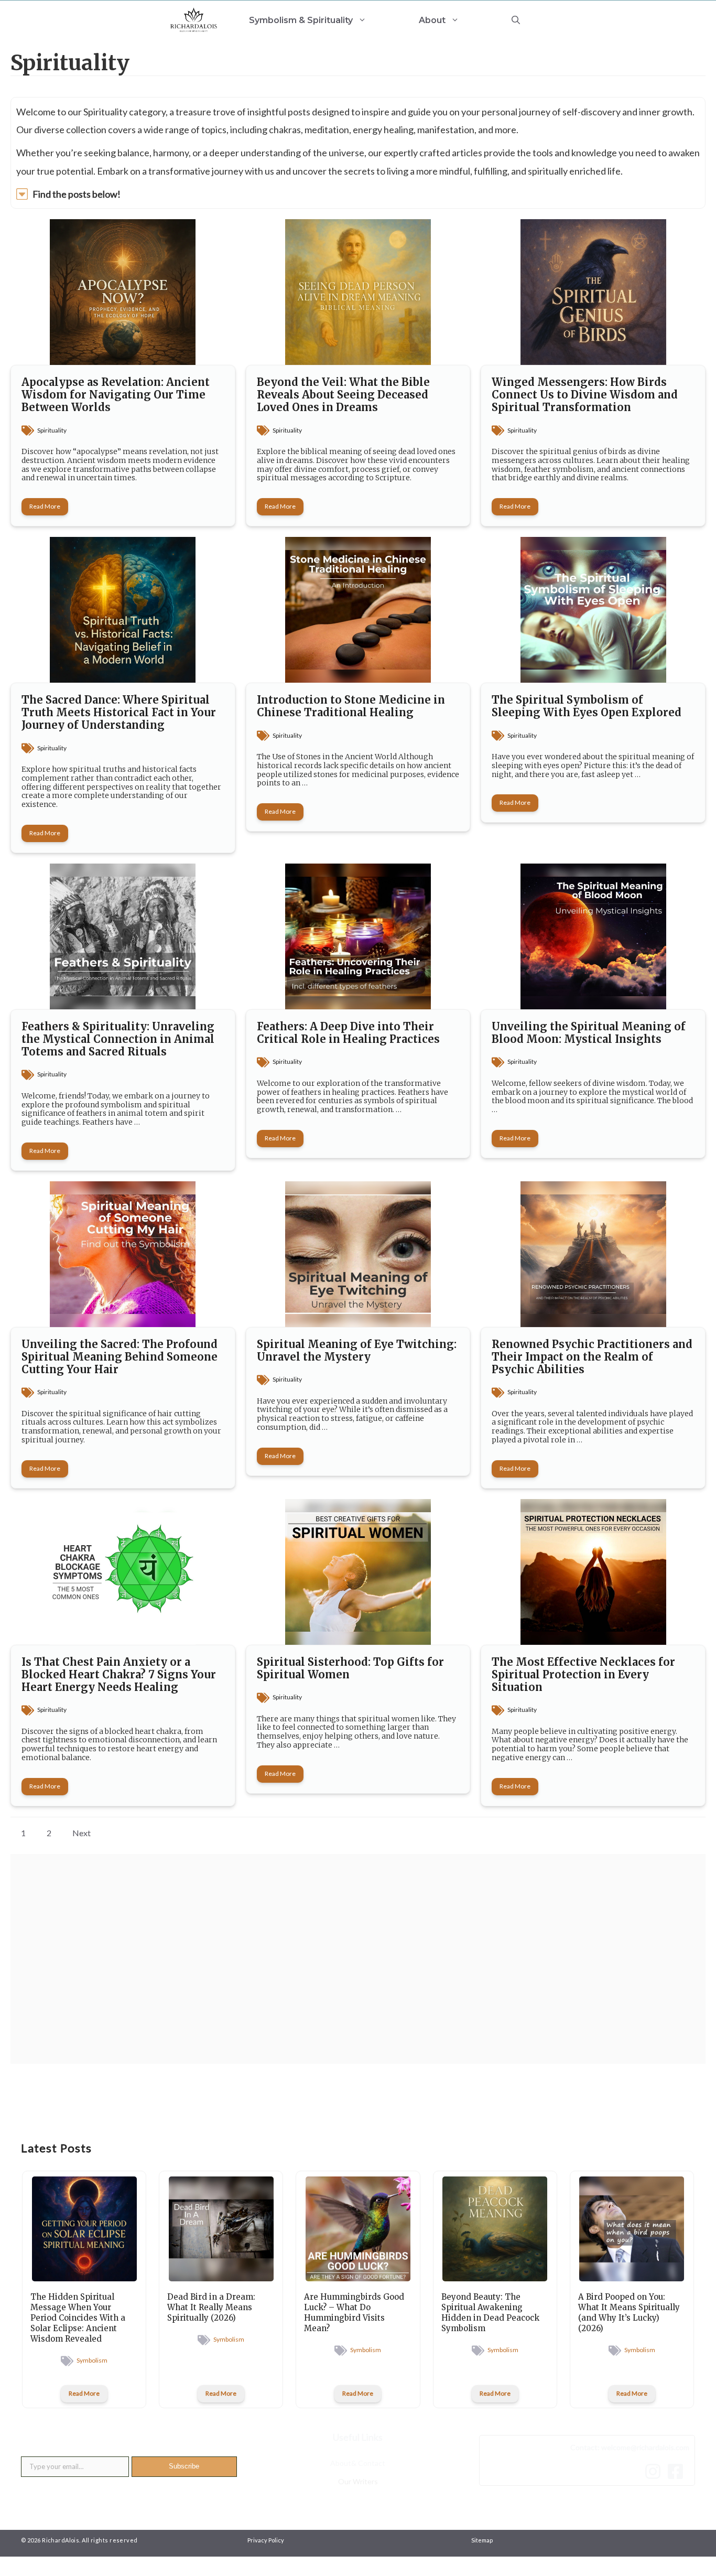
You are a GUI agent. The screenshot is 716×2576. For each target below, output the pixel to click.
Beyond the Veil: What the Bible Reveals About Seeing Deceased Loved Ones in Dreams (343, 395)
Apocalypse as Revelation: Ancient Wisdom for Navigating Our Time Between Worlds (116, 395)
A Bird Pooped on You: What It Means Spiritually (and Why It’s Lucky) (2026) (629, 2313)
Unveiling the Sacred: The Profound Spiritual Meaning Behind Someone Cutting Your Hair (120, 1357)
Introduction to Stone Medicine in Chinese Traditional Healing (351, 706)
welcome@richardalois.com (645, 2447)
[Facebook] (678, 2471)
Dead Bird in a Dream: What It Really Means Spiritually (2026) (211, 2307)
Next (82, 1833)
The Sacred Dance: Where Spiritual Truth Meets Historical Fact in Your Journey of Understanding (119, 712)
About (432, 20)
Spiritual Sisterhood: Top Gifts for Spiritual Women (350, 1668)
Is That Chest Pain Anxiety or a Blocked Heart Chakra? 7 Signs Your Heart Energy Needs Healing (119, 1674)
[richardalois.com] (194, 20)
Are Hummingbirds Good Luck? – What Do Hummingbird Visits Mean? (354, 2313)
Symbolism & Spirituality (301, 20)
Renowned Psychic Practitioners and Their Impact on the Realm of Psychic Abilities (592, 1357)
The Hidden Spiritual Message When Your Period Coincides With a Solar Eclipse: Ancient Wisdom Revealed (78, 2318)
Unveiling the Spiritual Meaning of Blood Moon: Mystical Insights (589, 1033)
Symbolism (92, 2360)
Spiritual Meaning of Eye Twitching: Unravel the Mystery (357, 1350)
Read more (45, 506)
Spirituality (52, 430)
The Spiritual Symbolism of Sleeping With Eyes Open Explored (587, 706)
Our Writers (358, 2481)
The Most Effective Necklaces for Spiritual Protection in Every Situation (583, 1674)
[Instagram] (655, 2471)
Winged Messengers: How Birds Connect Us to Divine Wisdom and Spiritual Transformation (585, 395)
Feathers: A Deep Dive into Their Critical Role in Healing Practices (348, 1033)
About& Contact (358, 2463)
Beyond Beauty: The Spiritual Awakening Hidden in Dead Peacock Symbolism (490, 2313)
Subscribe (184, 2466)
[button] (516, 20)
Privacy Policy (266, 2540)
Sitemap (482, 2540)
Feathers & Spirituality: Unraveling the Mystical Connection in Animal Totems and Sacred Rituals (118, 1039)
